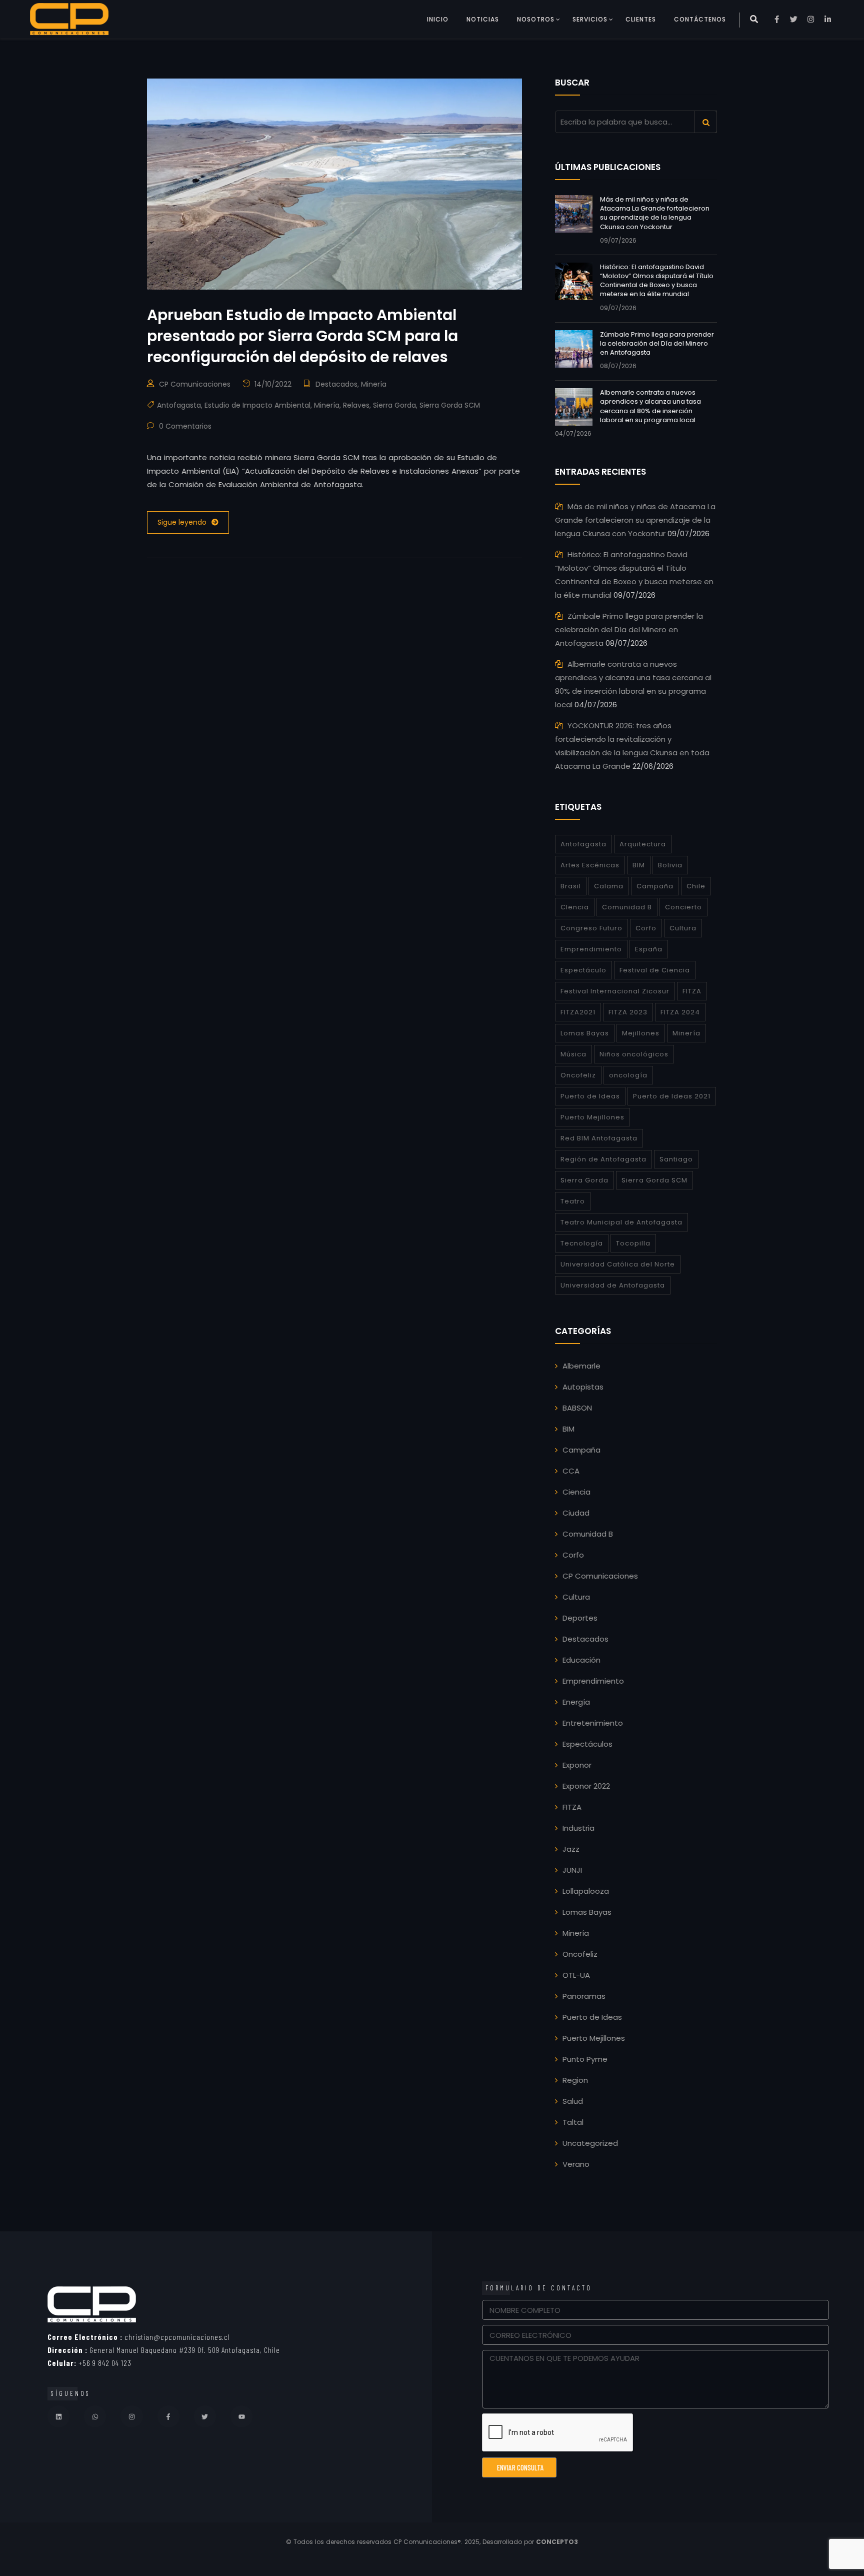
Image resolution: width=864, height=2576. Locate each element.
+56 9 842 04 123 (89, 2363)
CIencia (575, 907)
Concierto (683, 907)
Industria (578, 1828)
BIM (639, 865)
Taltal (573, 2122)
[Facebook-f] (168, 2416)
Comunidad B (627, 907)
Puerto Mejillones (592, 1117)
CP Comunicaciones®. (428, 2542)
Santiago (676, 1159)
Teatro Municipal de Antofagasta (621, 1222)
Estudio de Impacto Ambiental (257, 405)
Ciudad (576, 1513)
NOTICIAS (483, 19)
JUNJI (572, 1870)
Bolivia (670, 865)
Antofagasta (179, 405)
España (649, 949)
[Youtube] (241, 2416)
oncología (628, 1075)
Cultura (683, 928)
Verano (576, 2164)
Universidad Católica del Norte (618, 1264)
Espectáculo (583, 970)
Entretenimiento (593, 1723)
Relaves (356, 405)
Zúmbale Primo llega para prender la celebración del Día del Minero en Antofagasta (657, 343)
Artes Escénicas (590, 865)
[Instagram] (131, 2416)
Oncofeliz (578, 1075)
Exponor (577, 1765)
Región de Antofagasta (603, 1159)
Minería (374, 384)
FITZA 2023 (628, 1012)
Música (573, 1054)
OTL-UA (576, 1975)
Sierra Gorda (394, 405)
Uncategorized (590, 2143)
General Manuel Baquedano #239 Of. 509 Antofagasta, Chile (164, 2350)
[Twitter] (205, 2416)
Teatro (573, 1201)
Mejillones (641, 1033)
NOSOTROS (536, 19)
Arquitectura (643, 844)
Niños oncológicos (634, 1054)
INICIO (438, 19)
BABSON (577, 1408)
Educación (581, 1660)
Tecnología (582, 1243)
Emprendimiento (591, 949)
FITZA (692, 991)
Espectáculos (587, 1744)
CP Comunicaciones (195, 384)
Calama (609, 886)
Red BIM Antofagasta (599, 1138)
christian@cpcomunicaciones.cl (139, 2337)
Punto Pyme (585, 2059)
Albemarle (581, 1366)
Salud (573, 2101)
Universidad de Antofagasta (613, 1285)
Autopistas (583, 1387)
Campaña (655, 886)
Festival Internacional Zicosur (615, 991)
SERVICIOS (590, 19)
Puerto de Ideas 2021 (672, 1096)
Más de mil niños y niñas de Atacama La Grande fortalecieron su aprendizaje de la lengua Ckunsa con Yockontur (655, 213)
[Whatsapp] (95, 2416)
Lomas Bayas (585, 1033)
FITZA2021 (578, 1012)
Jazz (571, 1849)
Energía (576, 1702)
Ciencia (576, 1492)
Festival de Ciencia (655, 970)
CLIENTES (641, 19)
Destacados (336, 384)
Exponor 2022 (586, 1786)
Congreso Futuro (591, 928)
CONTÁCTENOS (700, 19)
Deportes (580, 1618)
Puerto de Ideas (590, 1096)
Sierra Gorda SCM (450, 405)
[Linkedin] (58, 2416)
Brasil (571, 886)
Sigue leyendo (182, 522)
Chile (696, 886)
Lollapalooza (586, 1891)
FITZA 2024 (680, 1012)
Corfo (646, 928)
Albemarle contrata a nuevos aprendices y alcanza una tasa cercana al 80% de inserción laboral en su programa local (650, 406)
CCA (571, 1471)
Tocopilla (633, 1243)
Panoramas (584, 1996)
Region (575, 2080)
